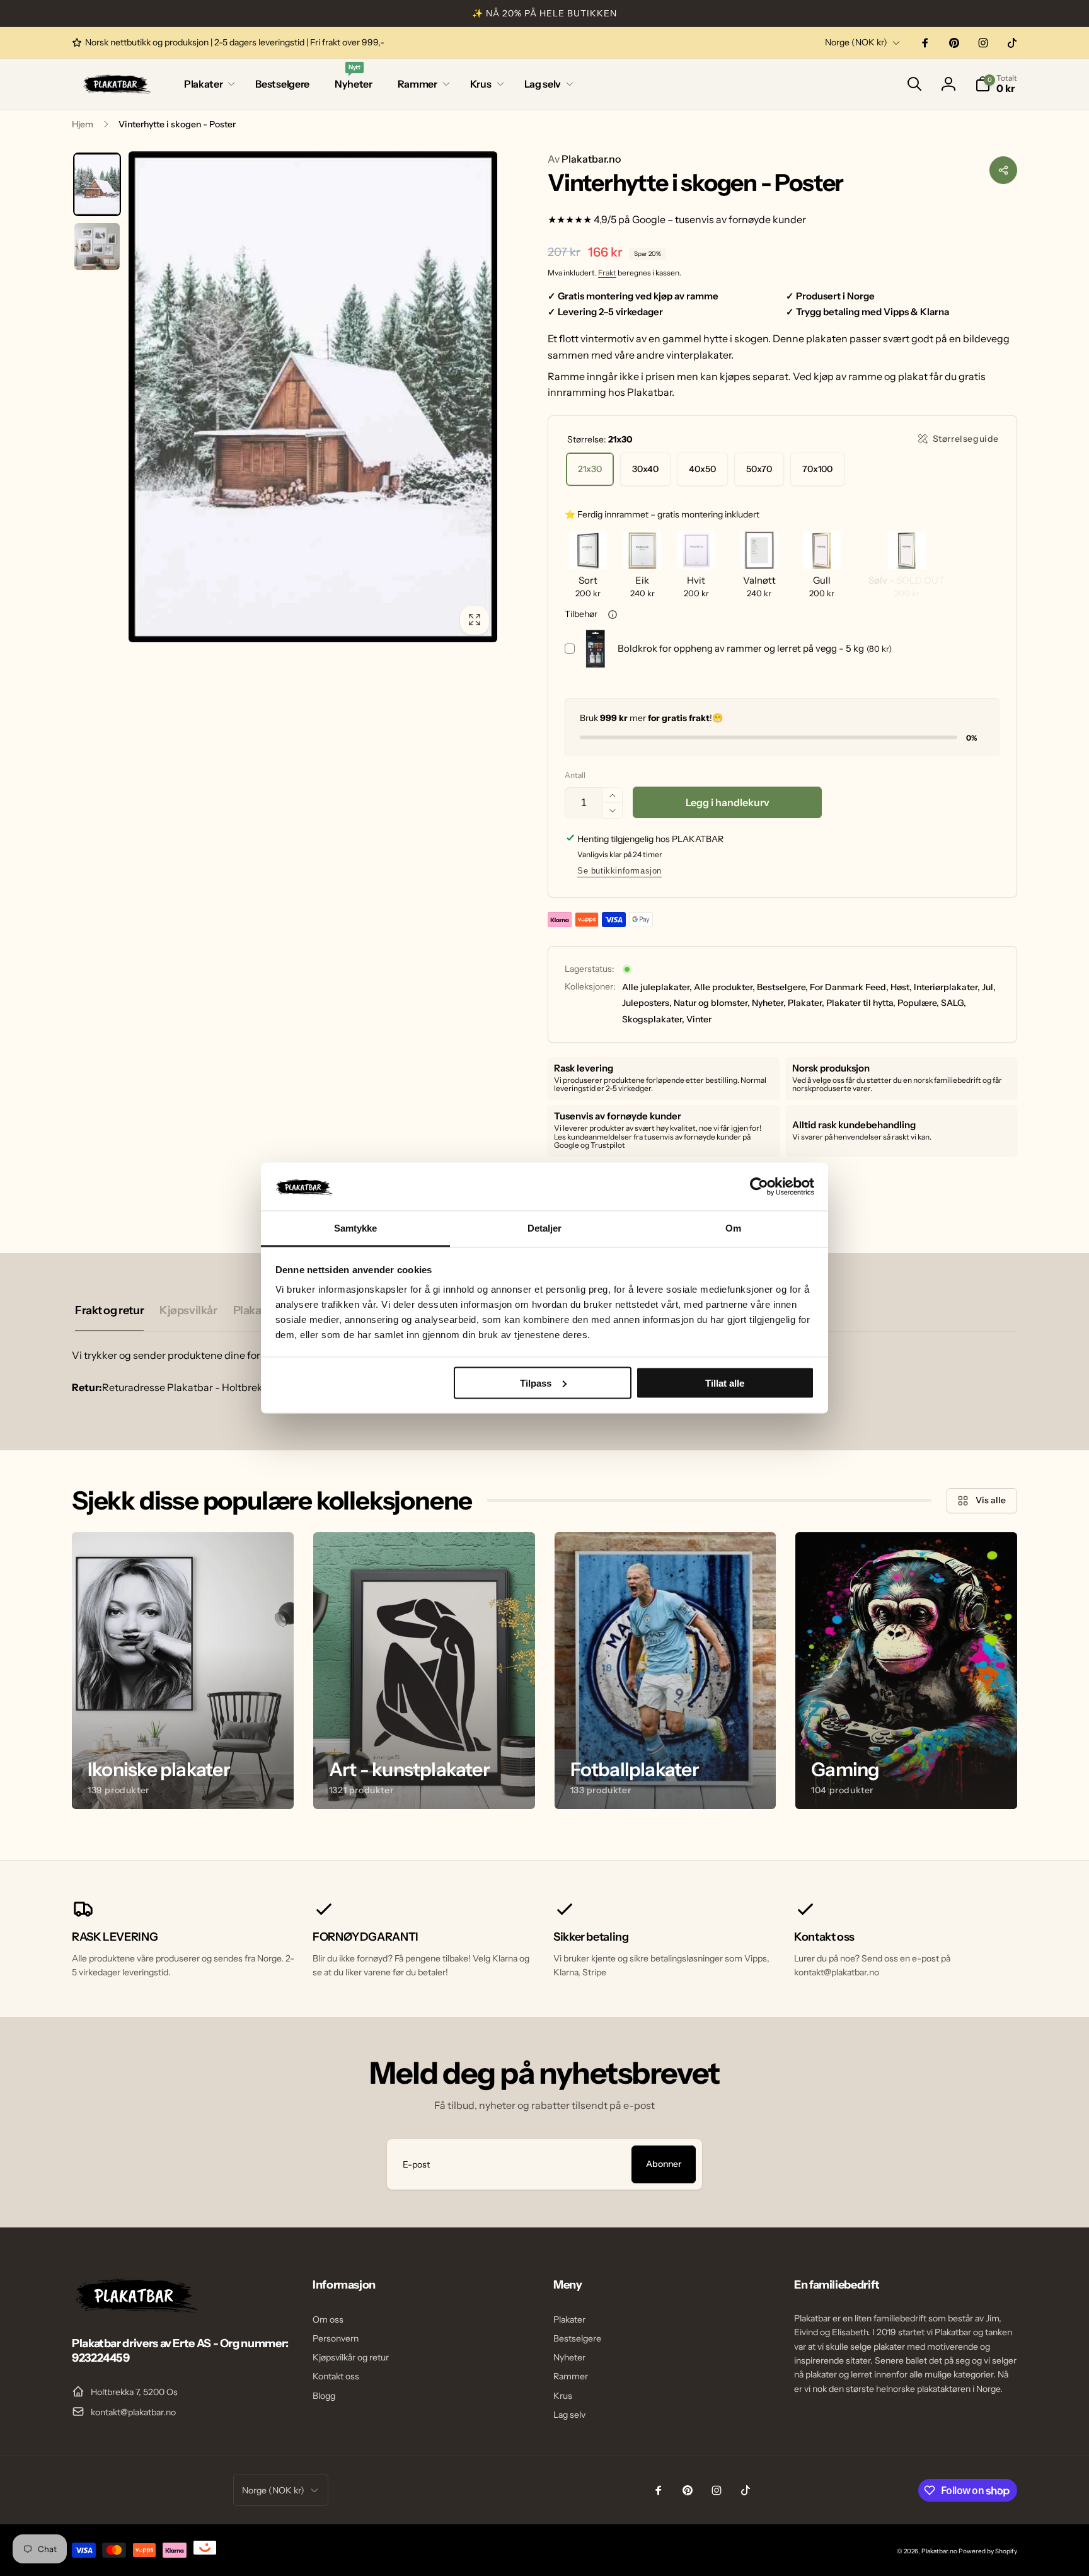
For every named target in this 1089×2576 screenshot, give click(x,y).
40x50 (702, 469)
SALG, (954, 1003)
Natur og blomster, (712, 1003)
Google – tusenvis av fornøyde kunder (719, 219)
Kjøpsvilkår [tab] (188, 1310)
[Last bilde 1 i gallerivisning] (97, 185)
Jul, (989, 987)
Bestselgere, (782, 987)
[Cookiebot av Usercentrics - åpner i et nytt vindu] (759, 1186)
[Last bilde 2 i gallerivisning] (97, 246)
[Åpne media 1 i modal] (313, 397)
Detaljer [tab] (545, 1228)
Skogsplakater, (653, 1019)
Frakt (607, 273)
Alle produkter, (724, 987)
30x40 (645, 469)
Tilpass (536, 1383)
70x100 (817, 469)
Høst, (901, 987)
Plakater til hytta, (861, 1003)
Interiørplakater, (947, 987)
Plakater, (806, 1003)
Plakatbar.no (584, 159)
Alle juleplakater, (657, 987)
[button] (207, 84)
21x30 (590, 469)
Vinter (699, 1019)
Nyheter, (769, 1003)
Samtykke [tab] (356, 1228)
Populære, (918, 1003)
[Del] (1003, 170)
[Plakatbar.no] (135, 2309)
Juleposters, (647, 1003)
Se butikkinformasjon (619, 871)
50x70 (759, 469)
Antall (575, 775)
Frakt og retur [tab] (109, 1310)
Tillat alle (725, 1383)
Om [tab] (733, 1228)
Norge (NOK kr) (856, 42)
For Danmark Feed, (849, 987)
